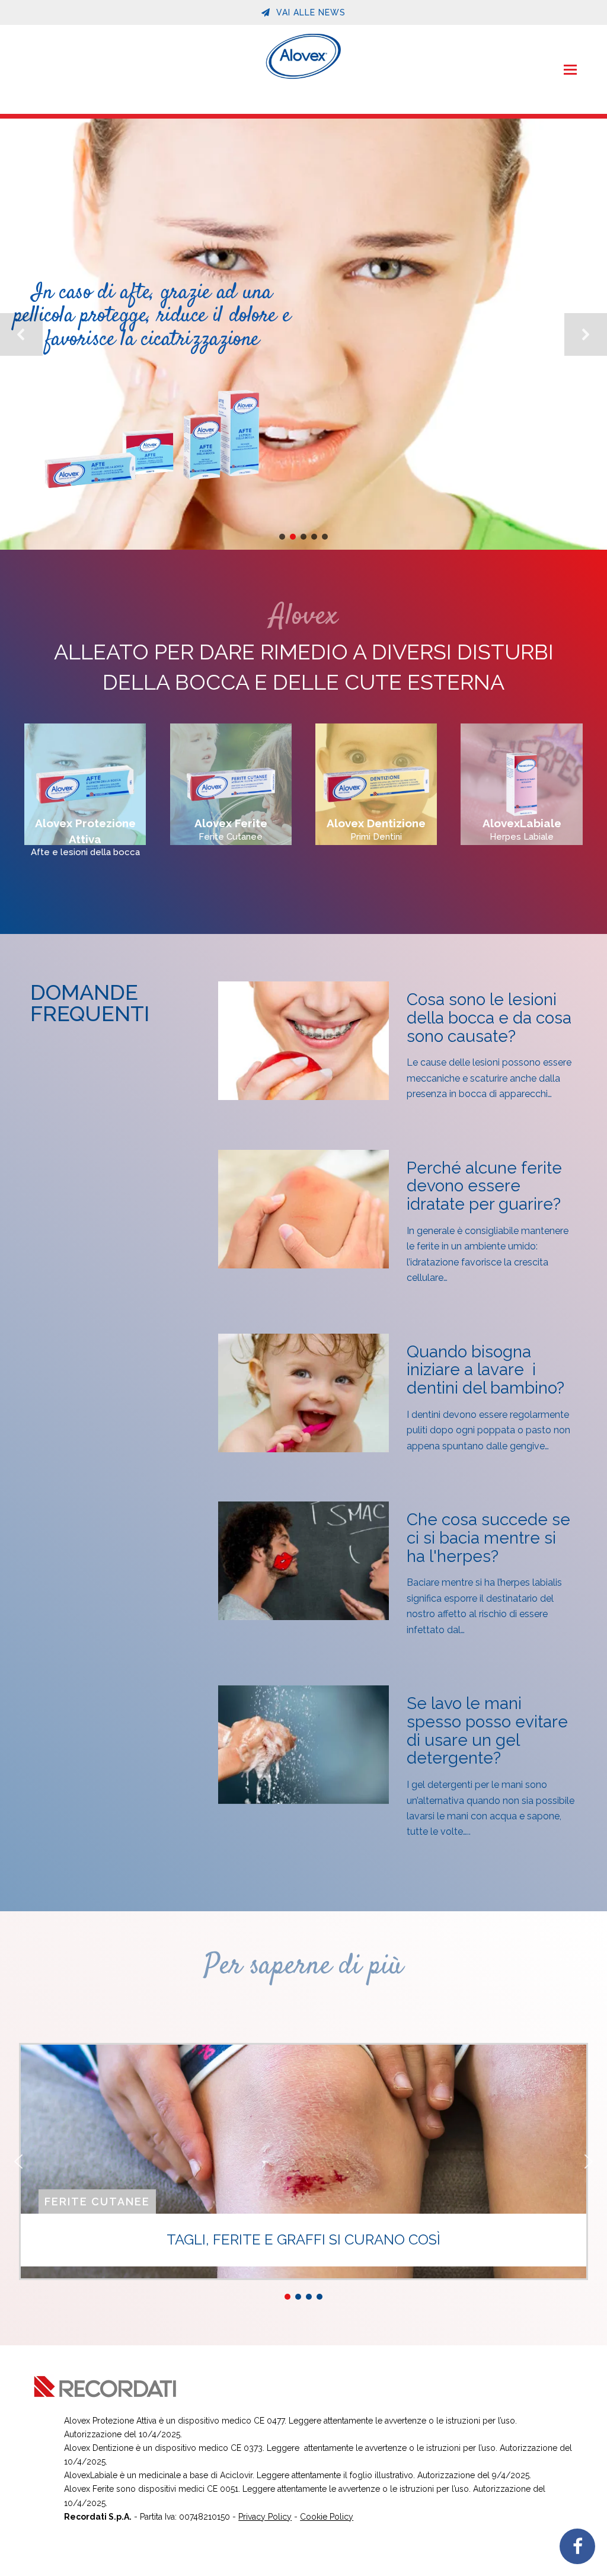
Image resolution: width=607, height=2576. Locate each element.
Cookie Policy (327, 2517)
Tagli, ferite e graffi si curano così (303, 2240)
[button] (570, 69)
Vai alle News (309, 12)
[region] (303, 334)
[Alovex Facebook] (577, 2546)
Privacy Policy (265, 2517)
